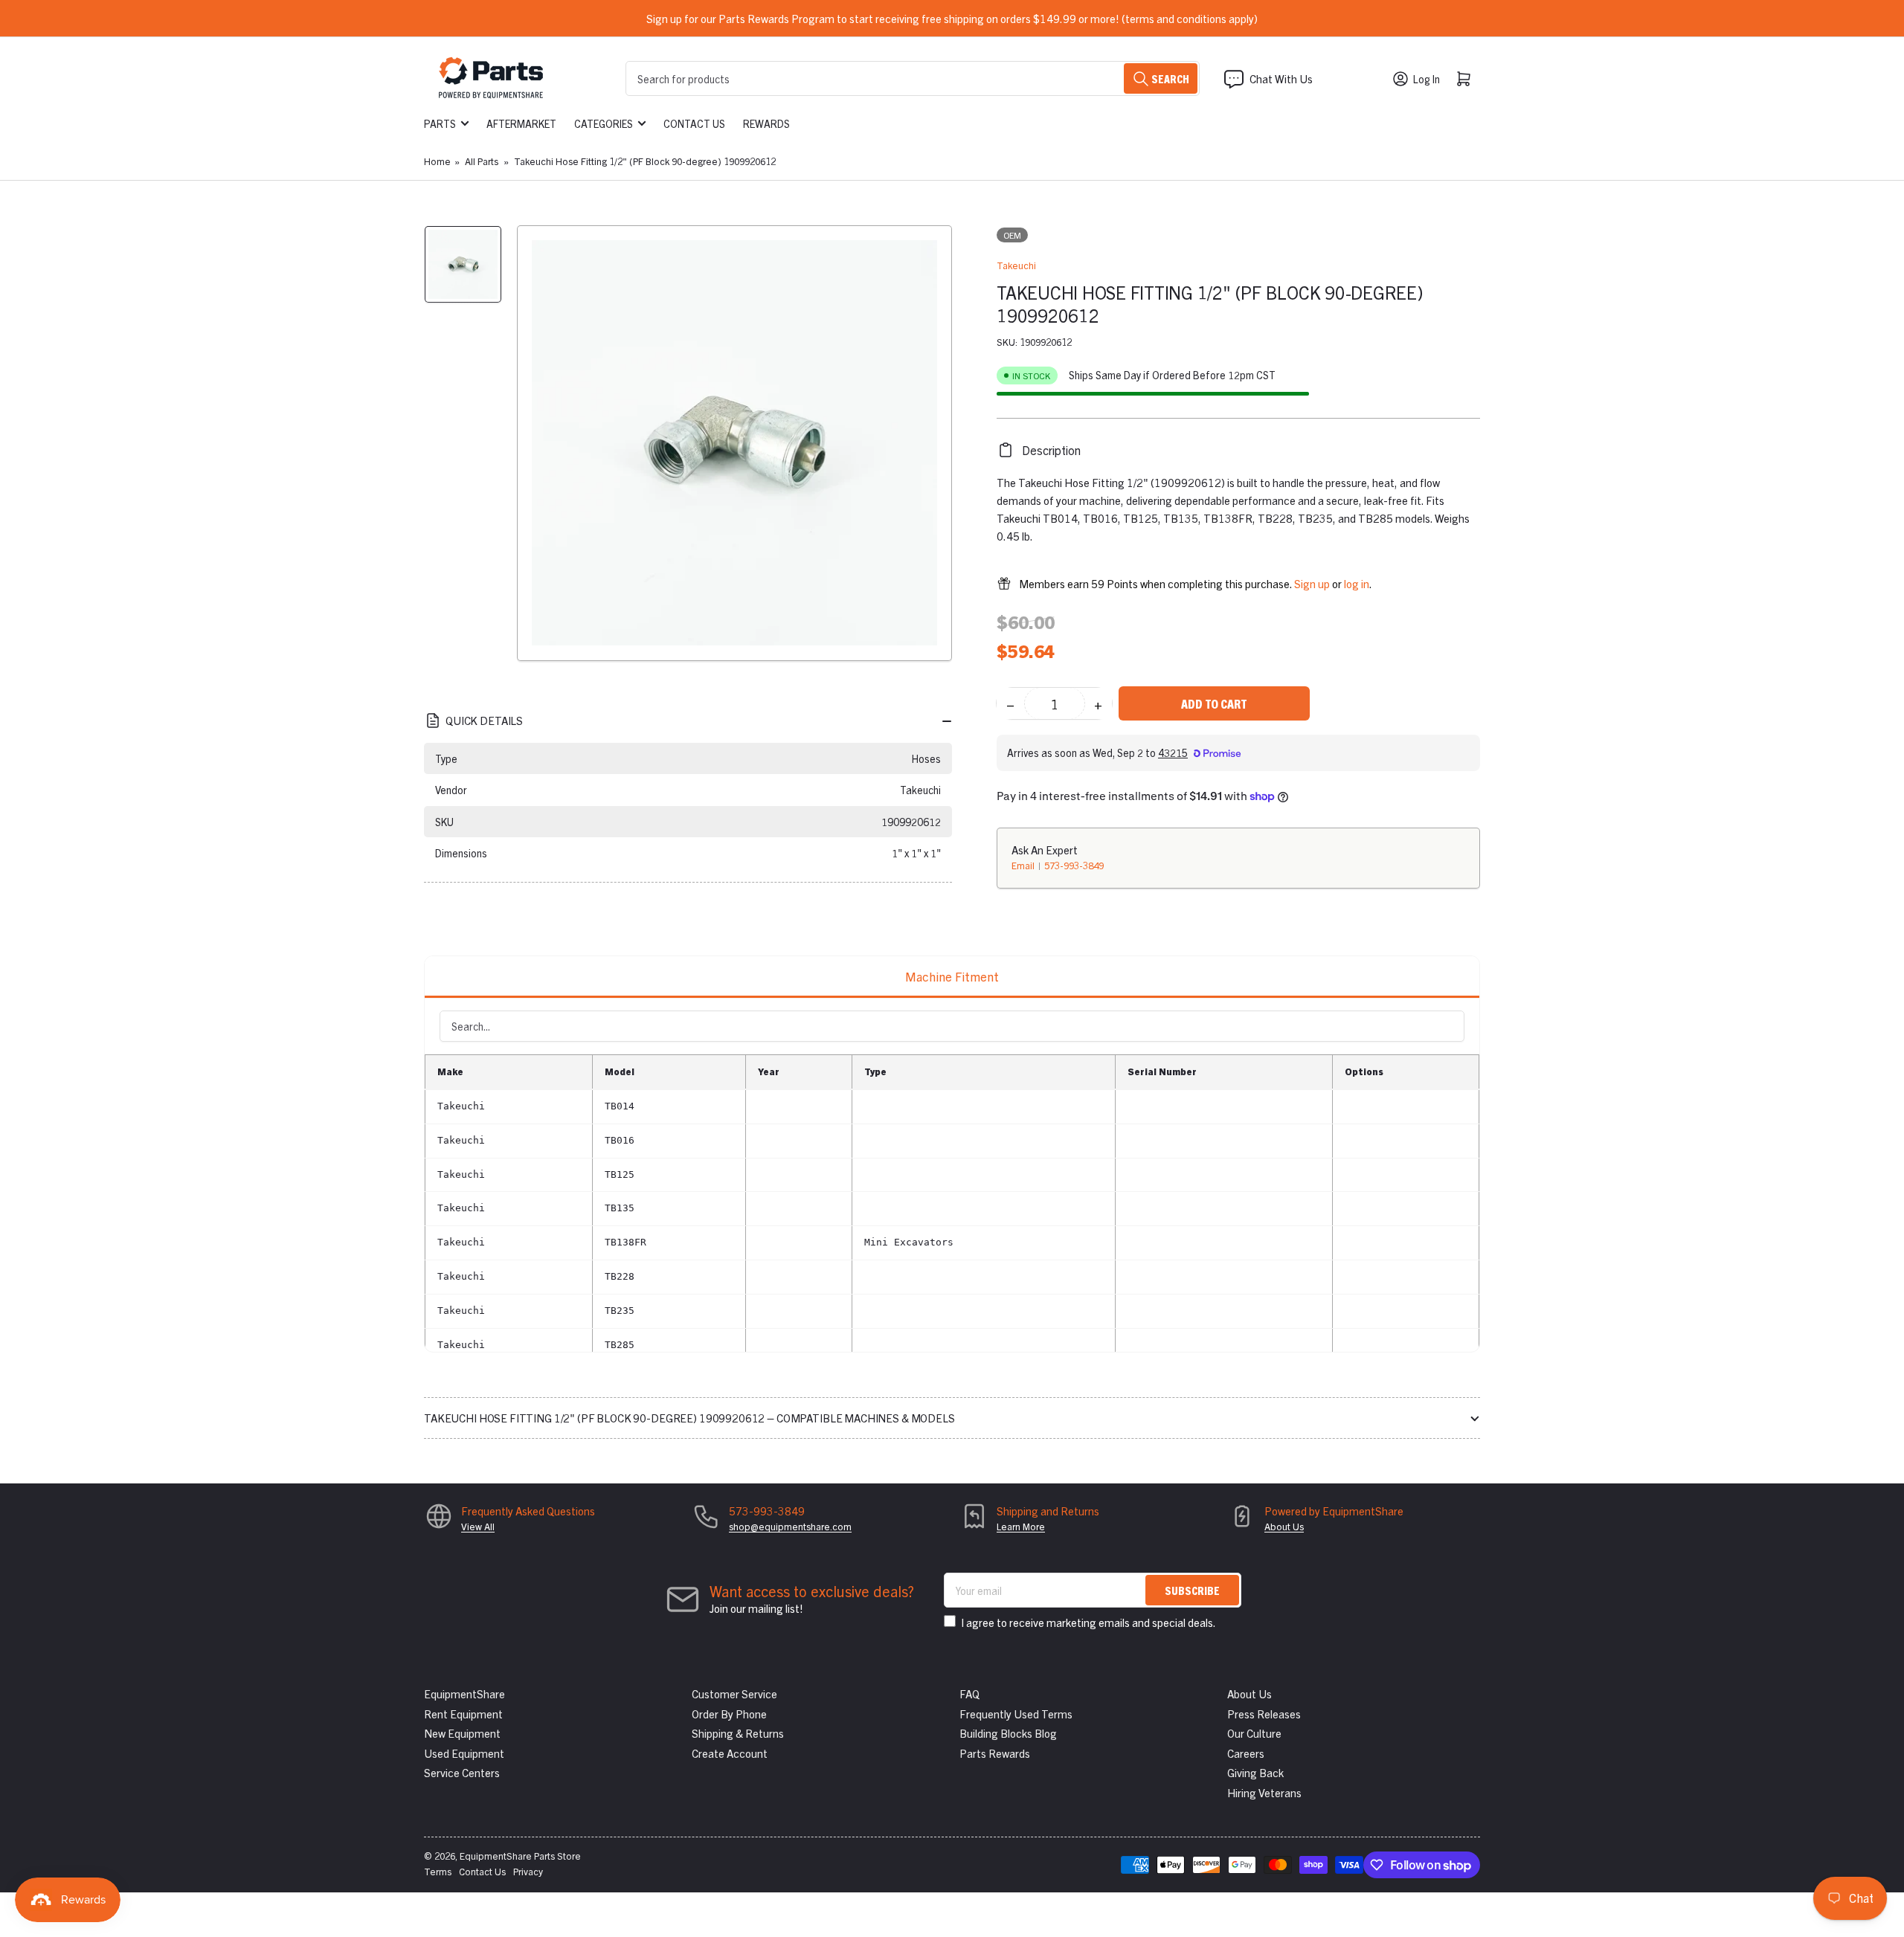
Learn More (1021, 1526)
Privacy (528, 1871)
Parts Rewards (995, 1753)
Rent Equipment (463, 1714)
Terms (438, 1871)
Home (437, 161)
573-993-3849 (1074, 865)
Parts (440, 123)
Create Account (730, 1753)
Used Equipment (464, 1753)
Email (1024, 865)
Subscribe (1192, 1590)
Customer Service (734, 1693)
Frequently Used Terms (1016, 1714)
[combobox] (913, 78)
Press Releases (1264, 1714)
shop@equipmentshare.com (790, 1526)
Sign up (1312, 583)
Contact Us (694, 123)
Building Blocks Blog (1008, 1733)
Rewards (766, 123)
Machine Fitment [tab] (952, 976)
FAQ (969, 1693)
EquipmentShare (464, 1693)
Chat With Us (1281, 78)
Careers (1246, 1753)
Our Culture (1254, 1733)
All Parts (482, 161)
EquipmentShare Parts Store (520, 1856)
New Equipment (462, 1733)
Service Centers (462, 1772)
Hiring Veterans (1264, 1792)
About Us (1284, 1526)
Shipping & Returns (738, 1733)
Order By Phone (729, 1714)
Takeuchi (1016, 265)
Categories (604, 123)
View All (478, 1526)
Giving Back (1255, 1772)
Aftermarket (521, 123)
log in (1357, 583)
